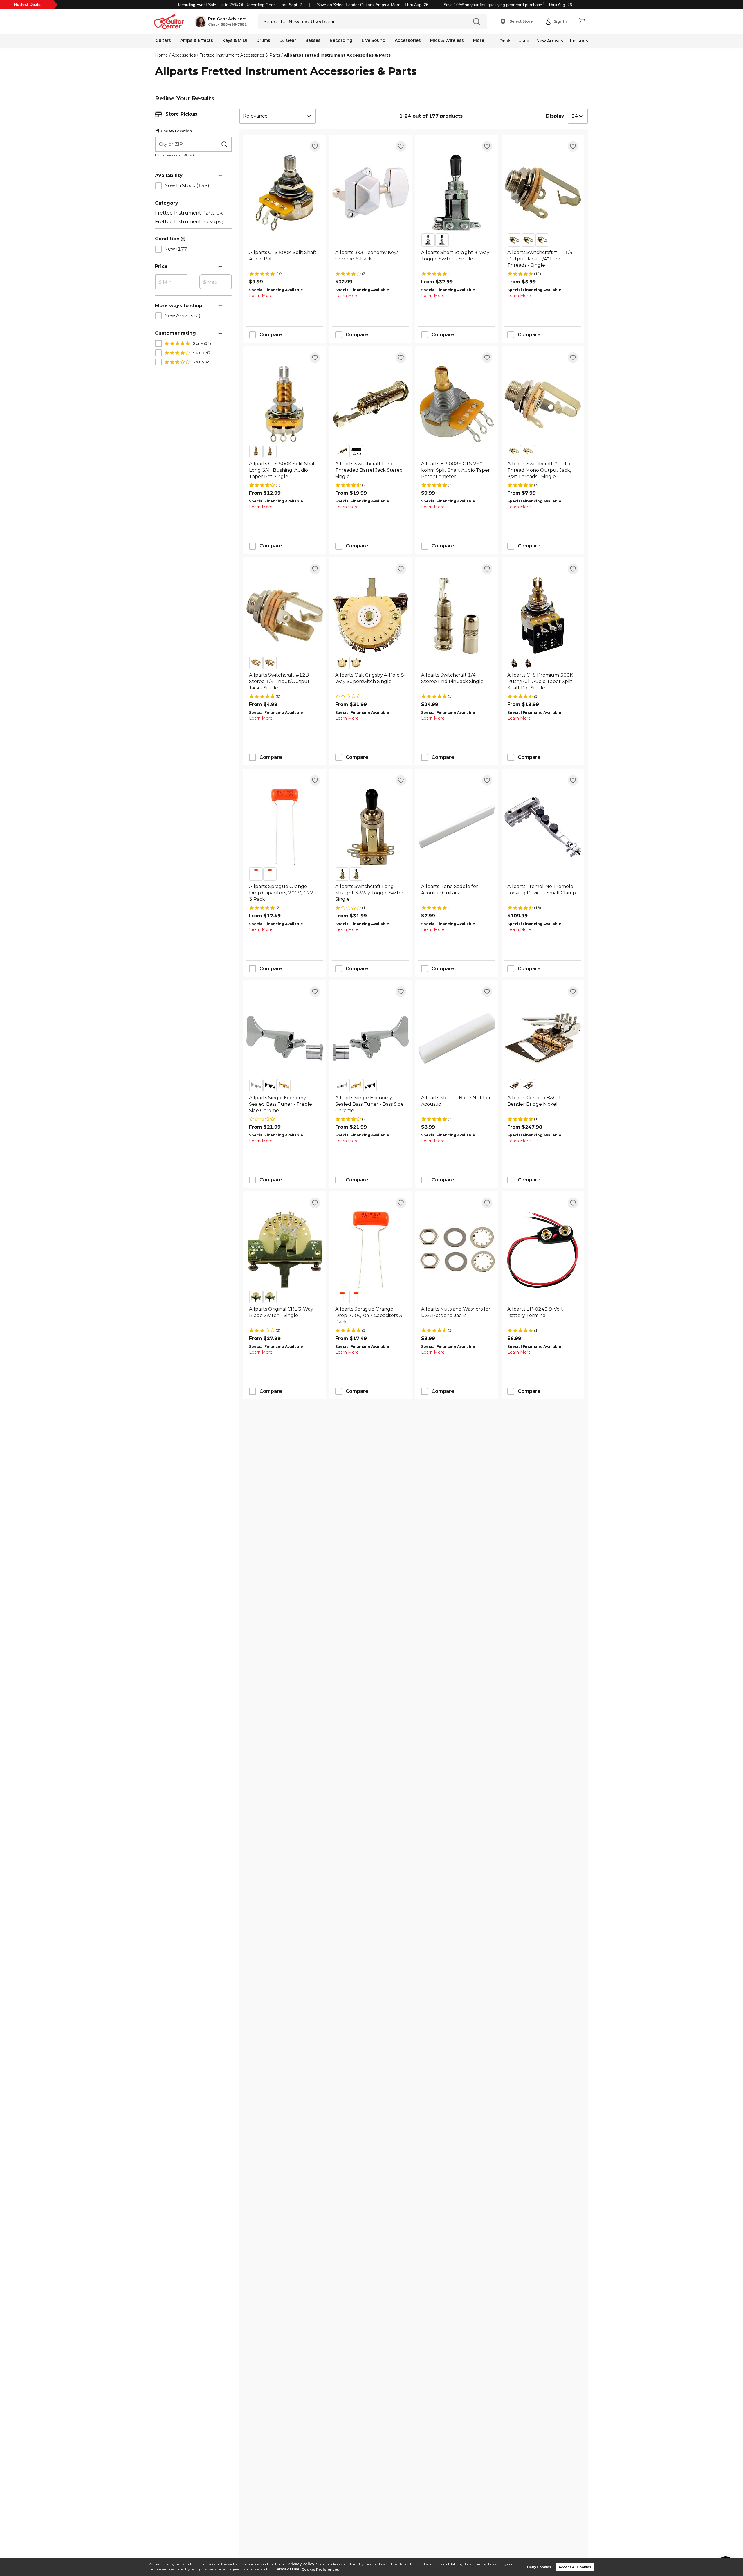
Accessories (408, 40)
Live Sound (374, 40)
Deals (505, 41)
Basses (313, 40)
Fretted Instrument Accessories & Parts (240, 55)
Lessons (579, 41)
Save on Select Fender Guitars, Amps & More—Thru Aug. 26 (373, 5)
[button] (221, 21)
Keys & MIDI (235, 40)
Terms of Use (287, 2569)
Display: (556, 116)
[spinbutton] (171, 282)
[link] (285, 259)
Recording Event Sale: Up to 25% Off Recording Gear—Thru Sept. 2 (239, 5)
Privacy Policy (301, 2564)
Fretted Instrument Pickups (191, 222)
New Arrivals (550, 41)
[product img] (285, 193)
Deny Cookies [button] (539, 2567)
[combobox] (277, 116)
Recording (341, 40)
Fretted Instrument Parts (190, 213)
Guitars (163, 40)
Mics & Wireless (447, 40)
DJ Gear (288, 40)
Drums (263, 40)
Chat (212, 24)
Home (162, 55)
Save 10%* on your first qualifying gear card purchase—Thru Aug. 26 (508, 5)
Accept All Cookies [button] (575, 2567)
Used (524, 41)
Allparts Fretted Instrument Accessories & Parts (337, 55)
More (479, 40)
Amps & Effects (197, 40)
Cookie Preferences (320, 2569)
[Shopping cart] (582, 21)
